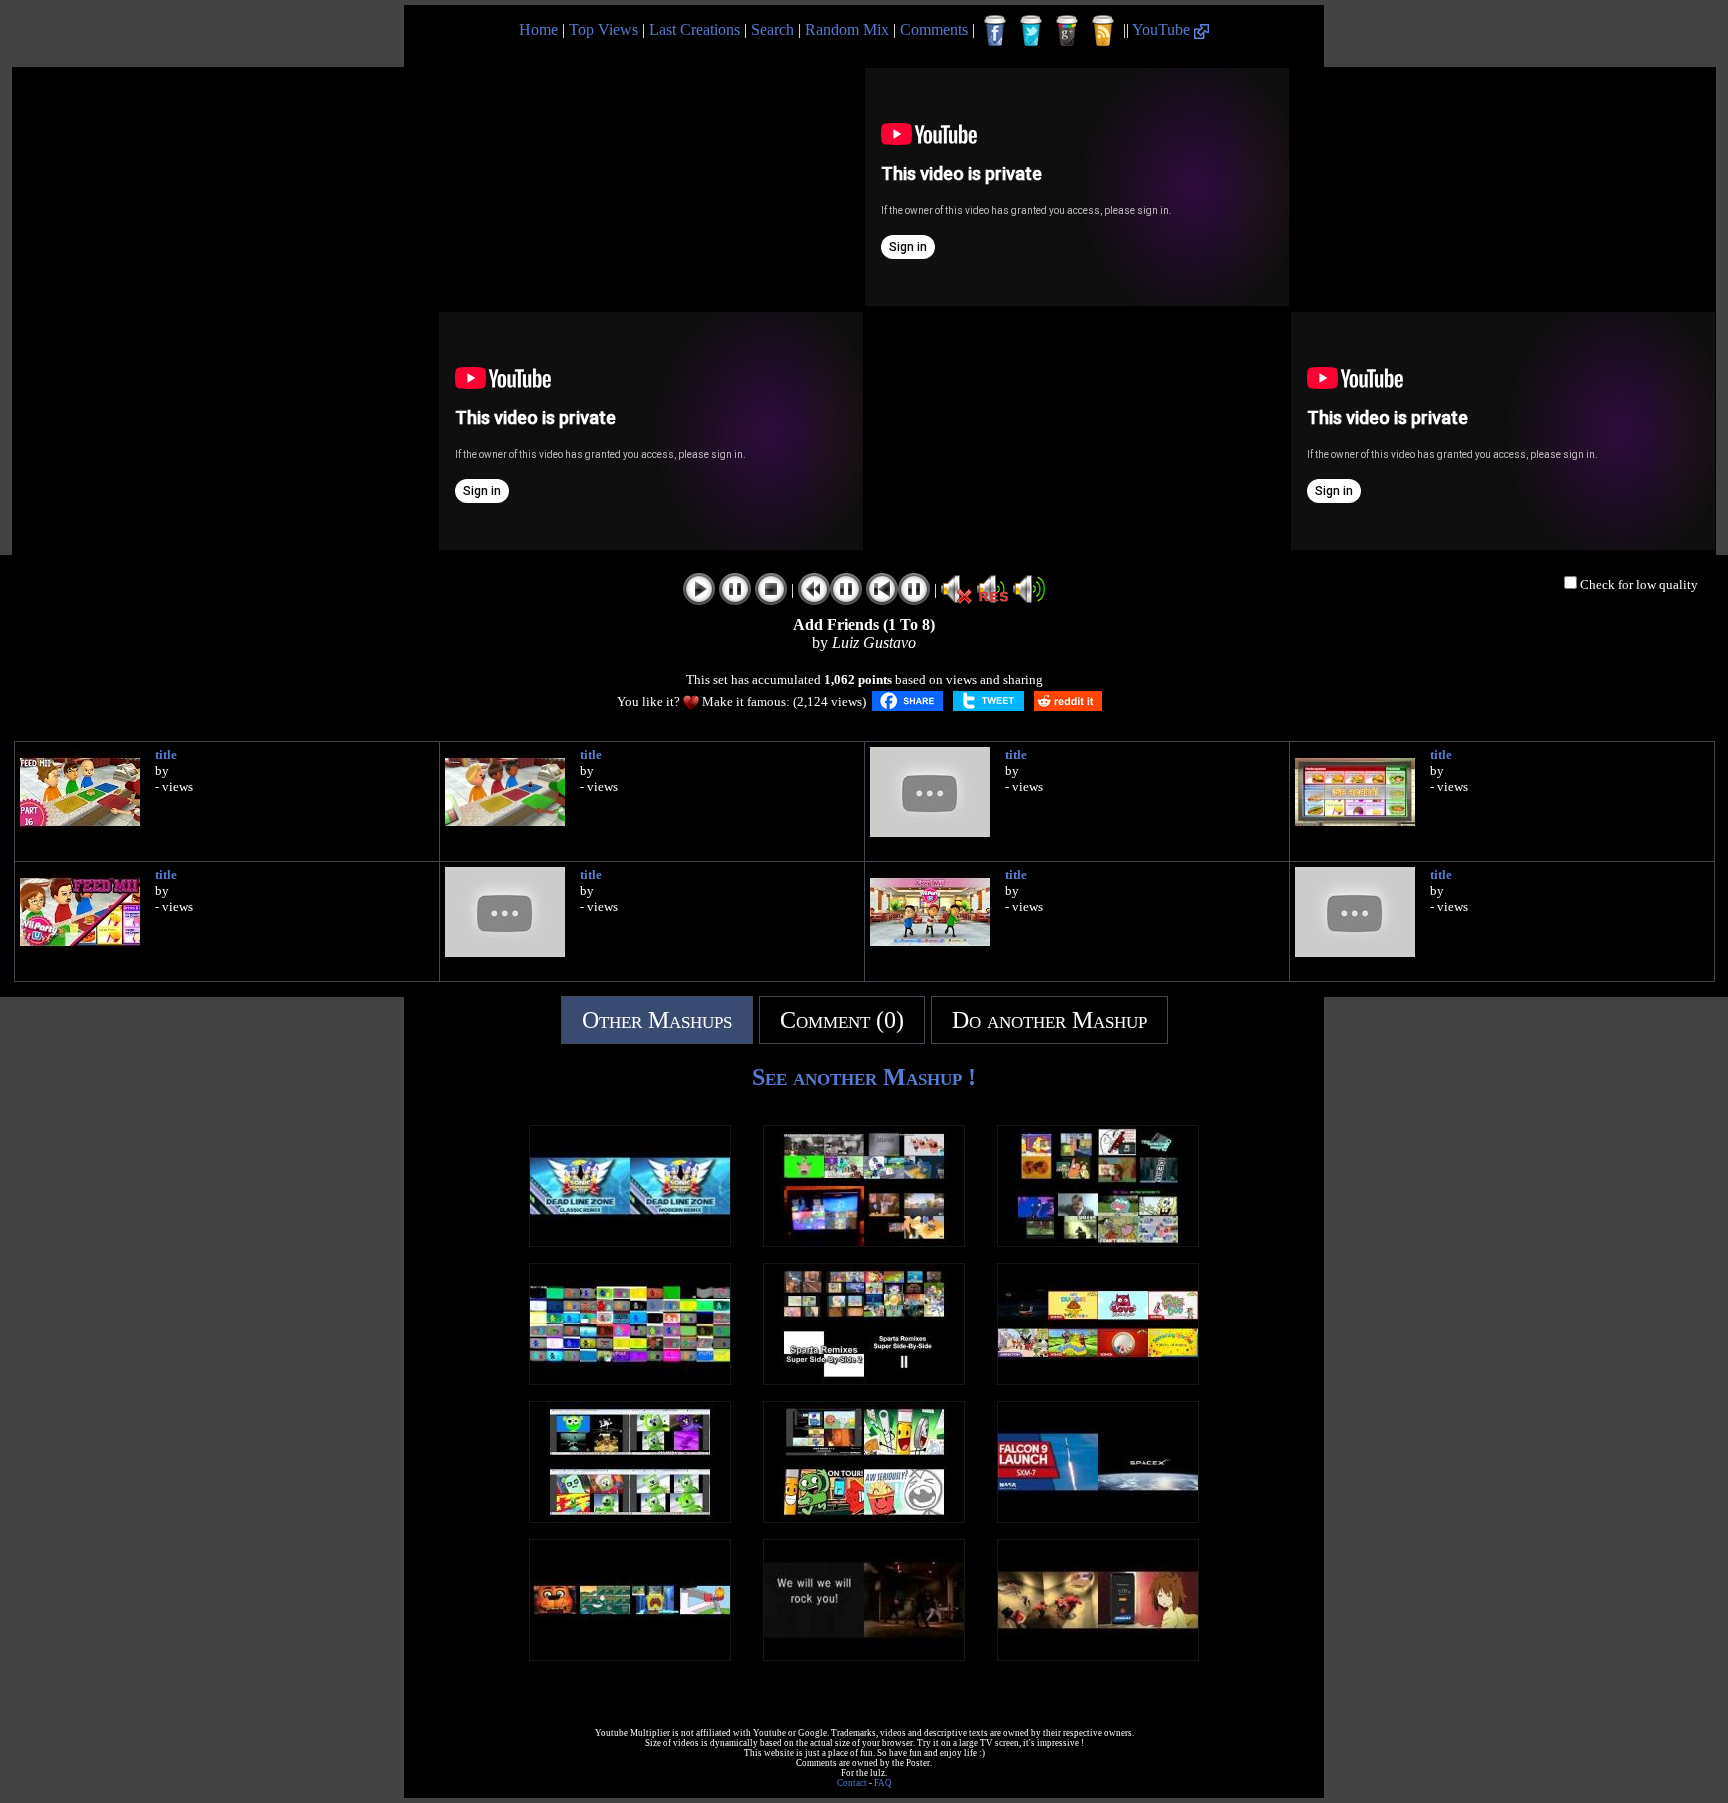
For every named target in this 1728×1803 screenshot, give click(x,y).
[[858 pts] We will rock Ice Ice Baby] (864, 1655)
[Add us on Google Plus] (1067, 31)
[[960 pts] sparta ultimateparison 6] (864, 1379)
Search (772, 29)
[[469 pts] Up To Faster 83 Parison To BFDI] (864, 1517)
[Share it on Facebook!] (907, 701)
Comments (934, 29)
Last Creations (694, 29)
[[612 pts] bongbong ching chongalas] (1098, 1655)
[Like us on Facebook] (995, 31)
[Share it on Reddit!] (1068, 701)
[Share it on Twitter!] (988, 701)
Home (538, 29)
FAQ (883, 1783)
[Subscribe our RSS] (1103, 31)
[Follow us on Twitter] (1031, 31)
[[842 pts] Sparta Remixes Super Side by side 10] (864, 1241)
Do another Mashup (1049, 1020)
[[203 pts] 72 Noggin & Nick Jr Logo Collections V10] (630, 1379)
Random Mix (847, 29)
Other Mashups (657, 1020)
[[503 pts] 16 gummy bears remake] (630, 1517)
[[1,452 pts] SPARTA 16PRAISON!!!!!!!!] (1098, 1241)
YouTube (1163, 29)
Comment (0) (842, 1020)
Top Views (603, 29)
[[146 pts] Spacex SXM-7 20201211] (1098, 1517)
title (166, 754)
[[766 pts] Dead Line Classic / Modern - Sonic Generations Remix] (630, 1241)
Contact (852, 1783)
